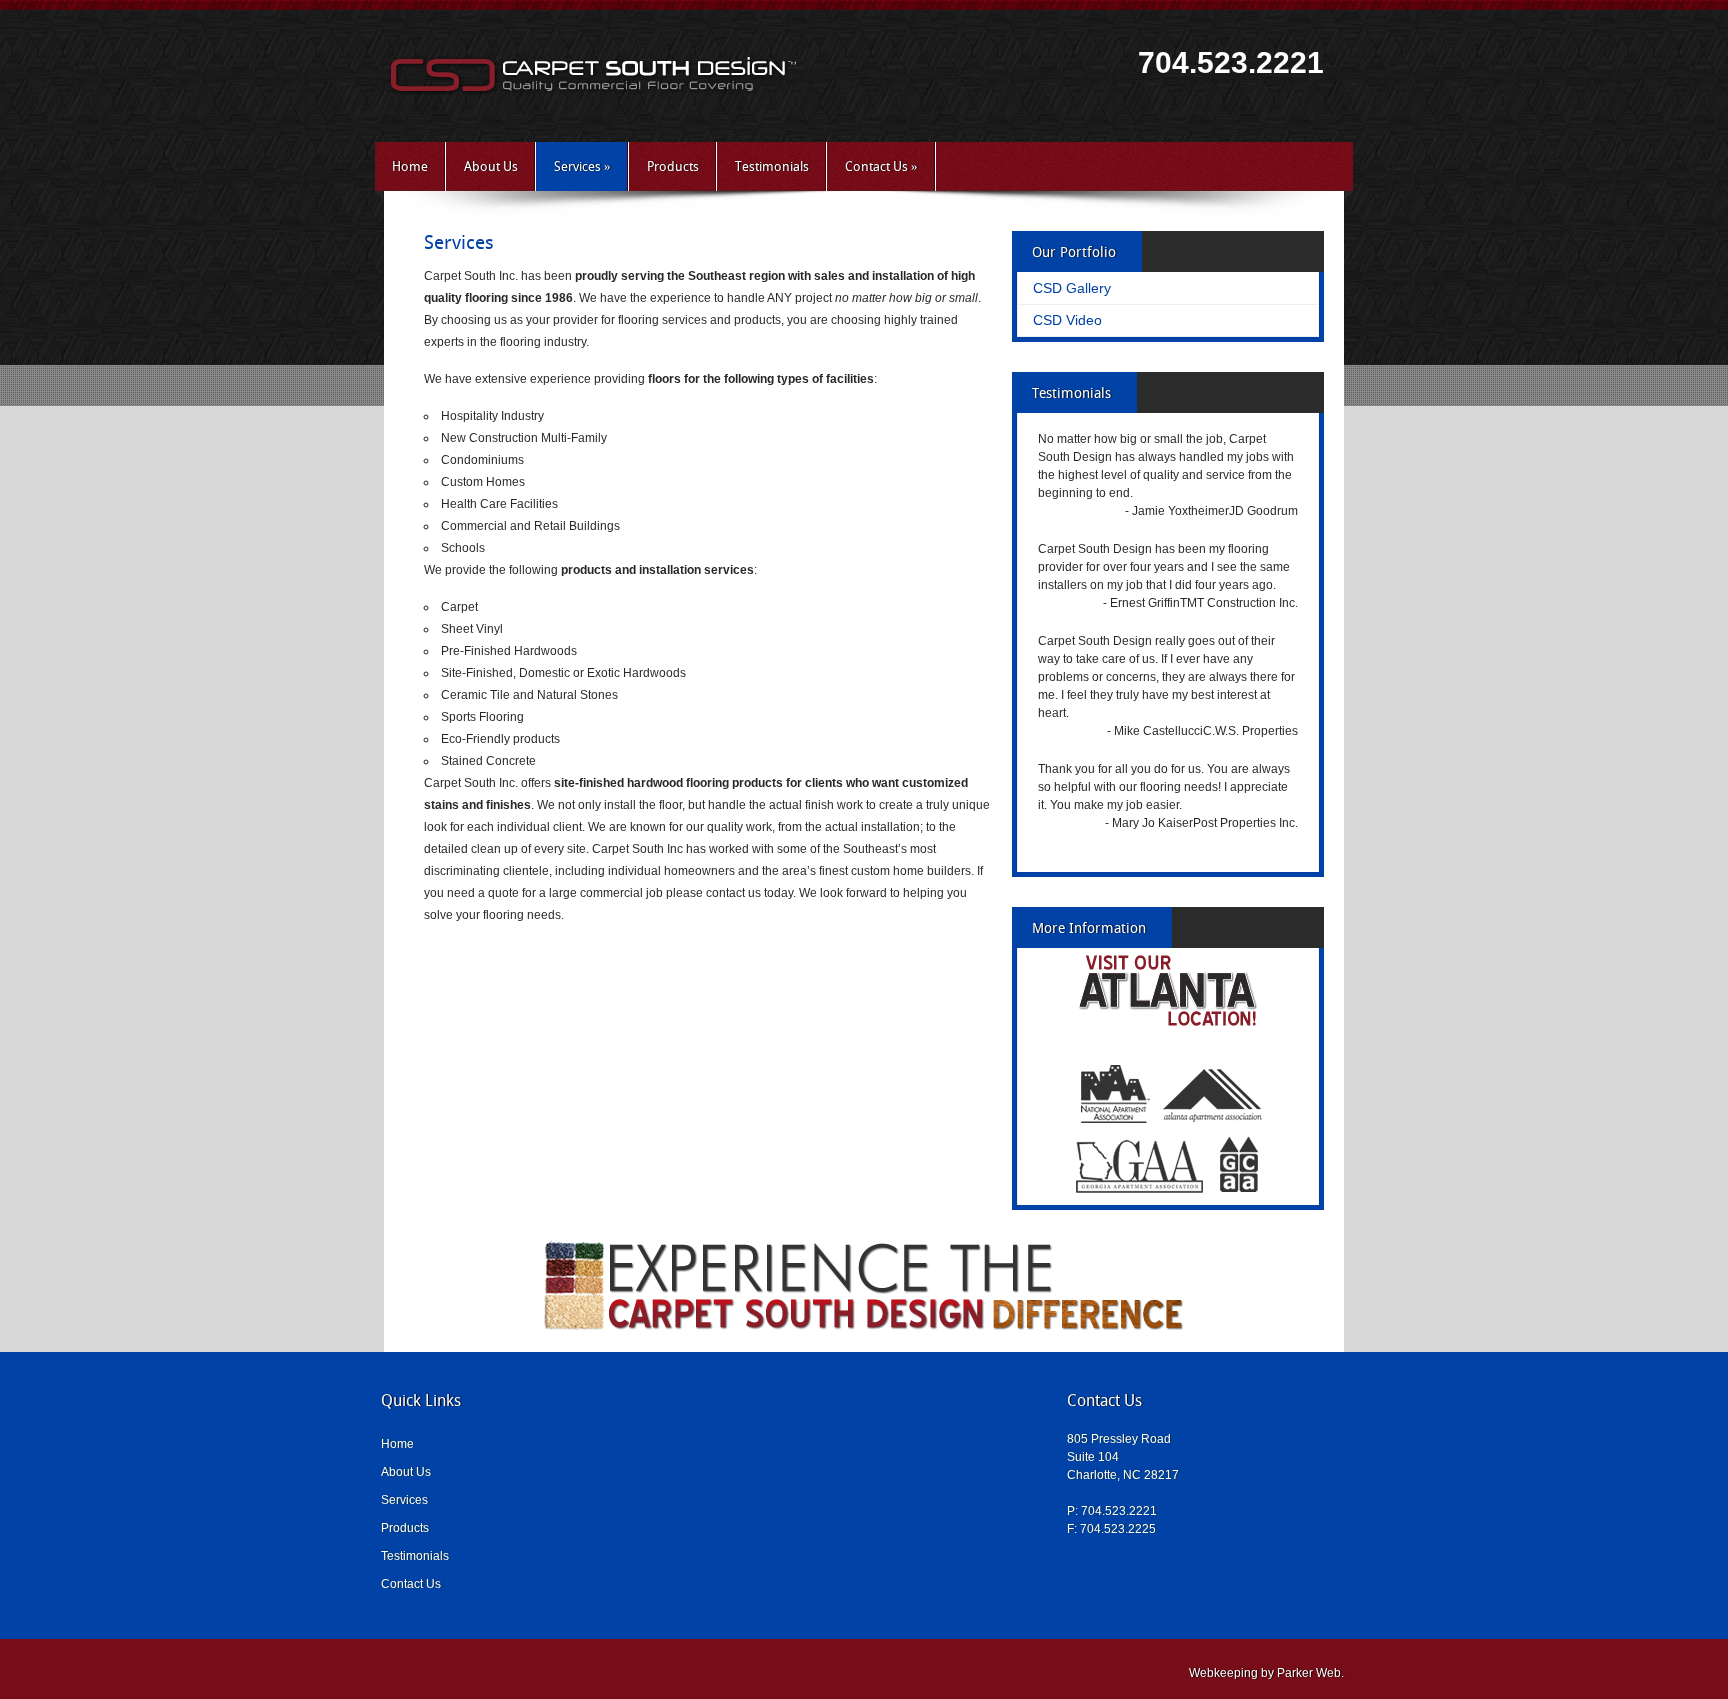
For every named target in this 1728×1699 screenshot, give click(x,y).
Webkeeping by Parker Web (1265, 1673)
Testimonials (772, 166)
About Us (491, 166)
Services (582, 166)
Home (410, 166)
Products (673, 166)
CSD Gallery (1072, 288)
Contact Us (881, 166)
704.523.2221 (1231, 62)
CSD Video (1067, 320)
